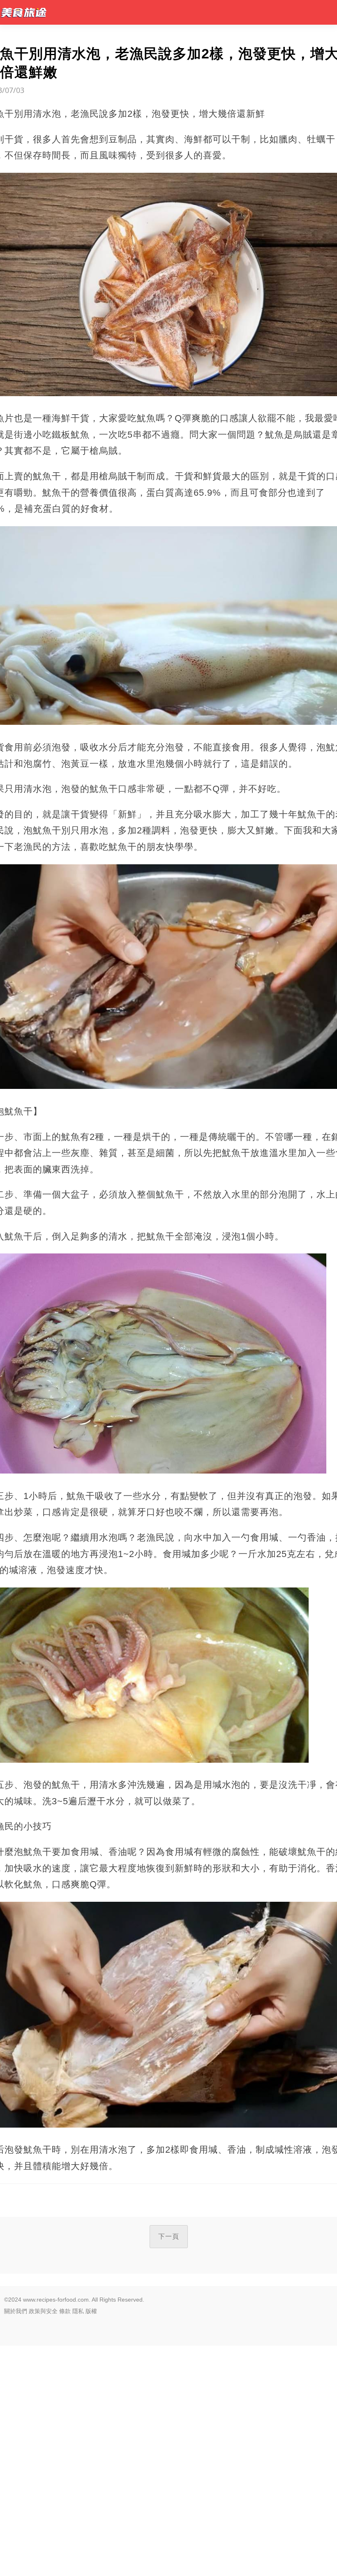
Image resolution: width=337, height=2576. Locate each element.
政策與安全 (43, 2311)
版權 (91, 2311)
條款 (65, 2311)
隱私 (78, 2311)
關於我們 (16, 2311)
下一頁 (169, 2236)
